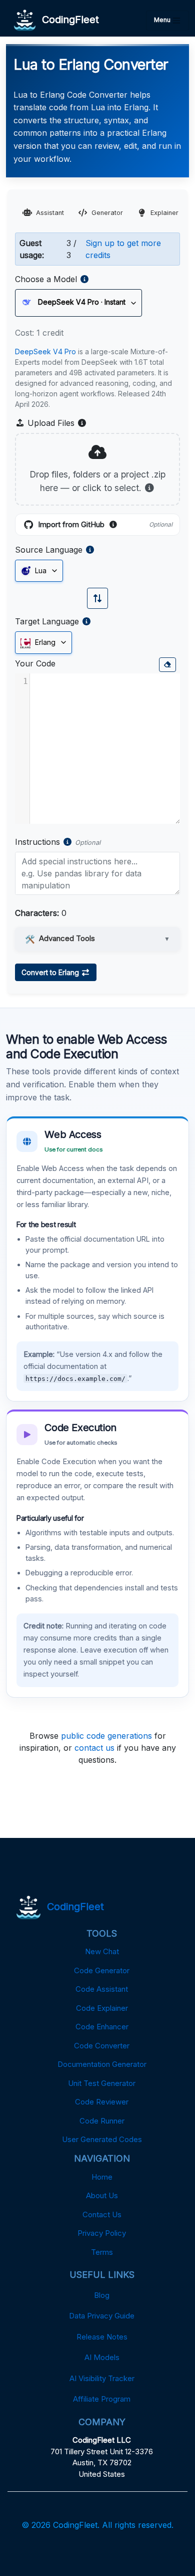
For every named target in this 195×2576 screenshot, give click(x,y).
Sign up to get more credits (123, 249)
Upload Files (56, 423)
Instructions (37, 842)
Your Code (35, 663)
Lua (40, 570)
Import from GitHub (105, 525)
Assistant (50, 213)
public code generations (106, 1736)
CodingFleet (67, 20)
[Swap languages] (97, 598)
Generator (107, 213)
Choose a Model (46, 279)
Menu (163, 20)
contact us (94, 1748)
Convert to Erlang (51, 972)
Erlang (44, 642)
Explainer (164, 213)
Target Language (47, 621)
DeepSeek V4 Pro (45, 352)
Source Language (49, 550)
